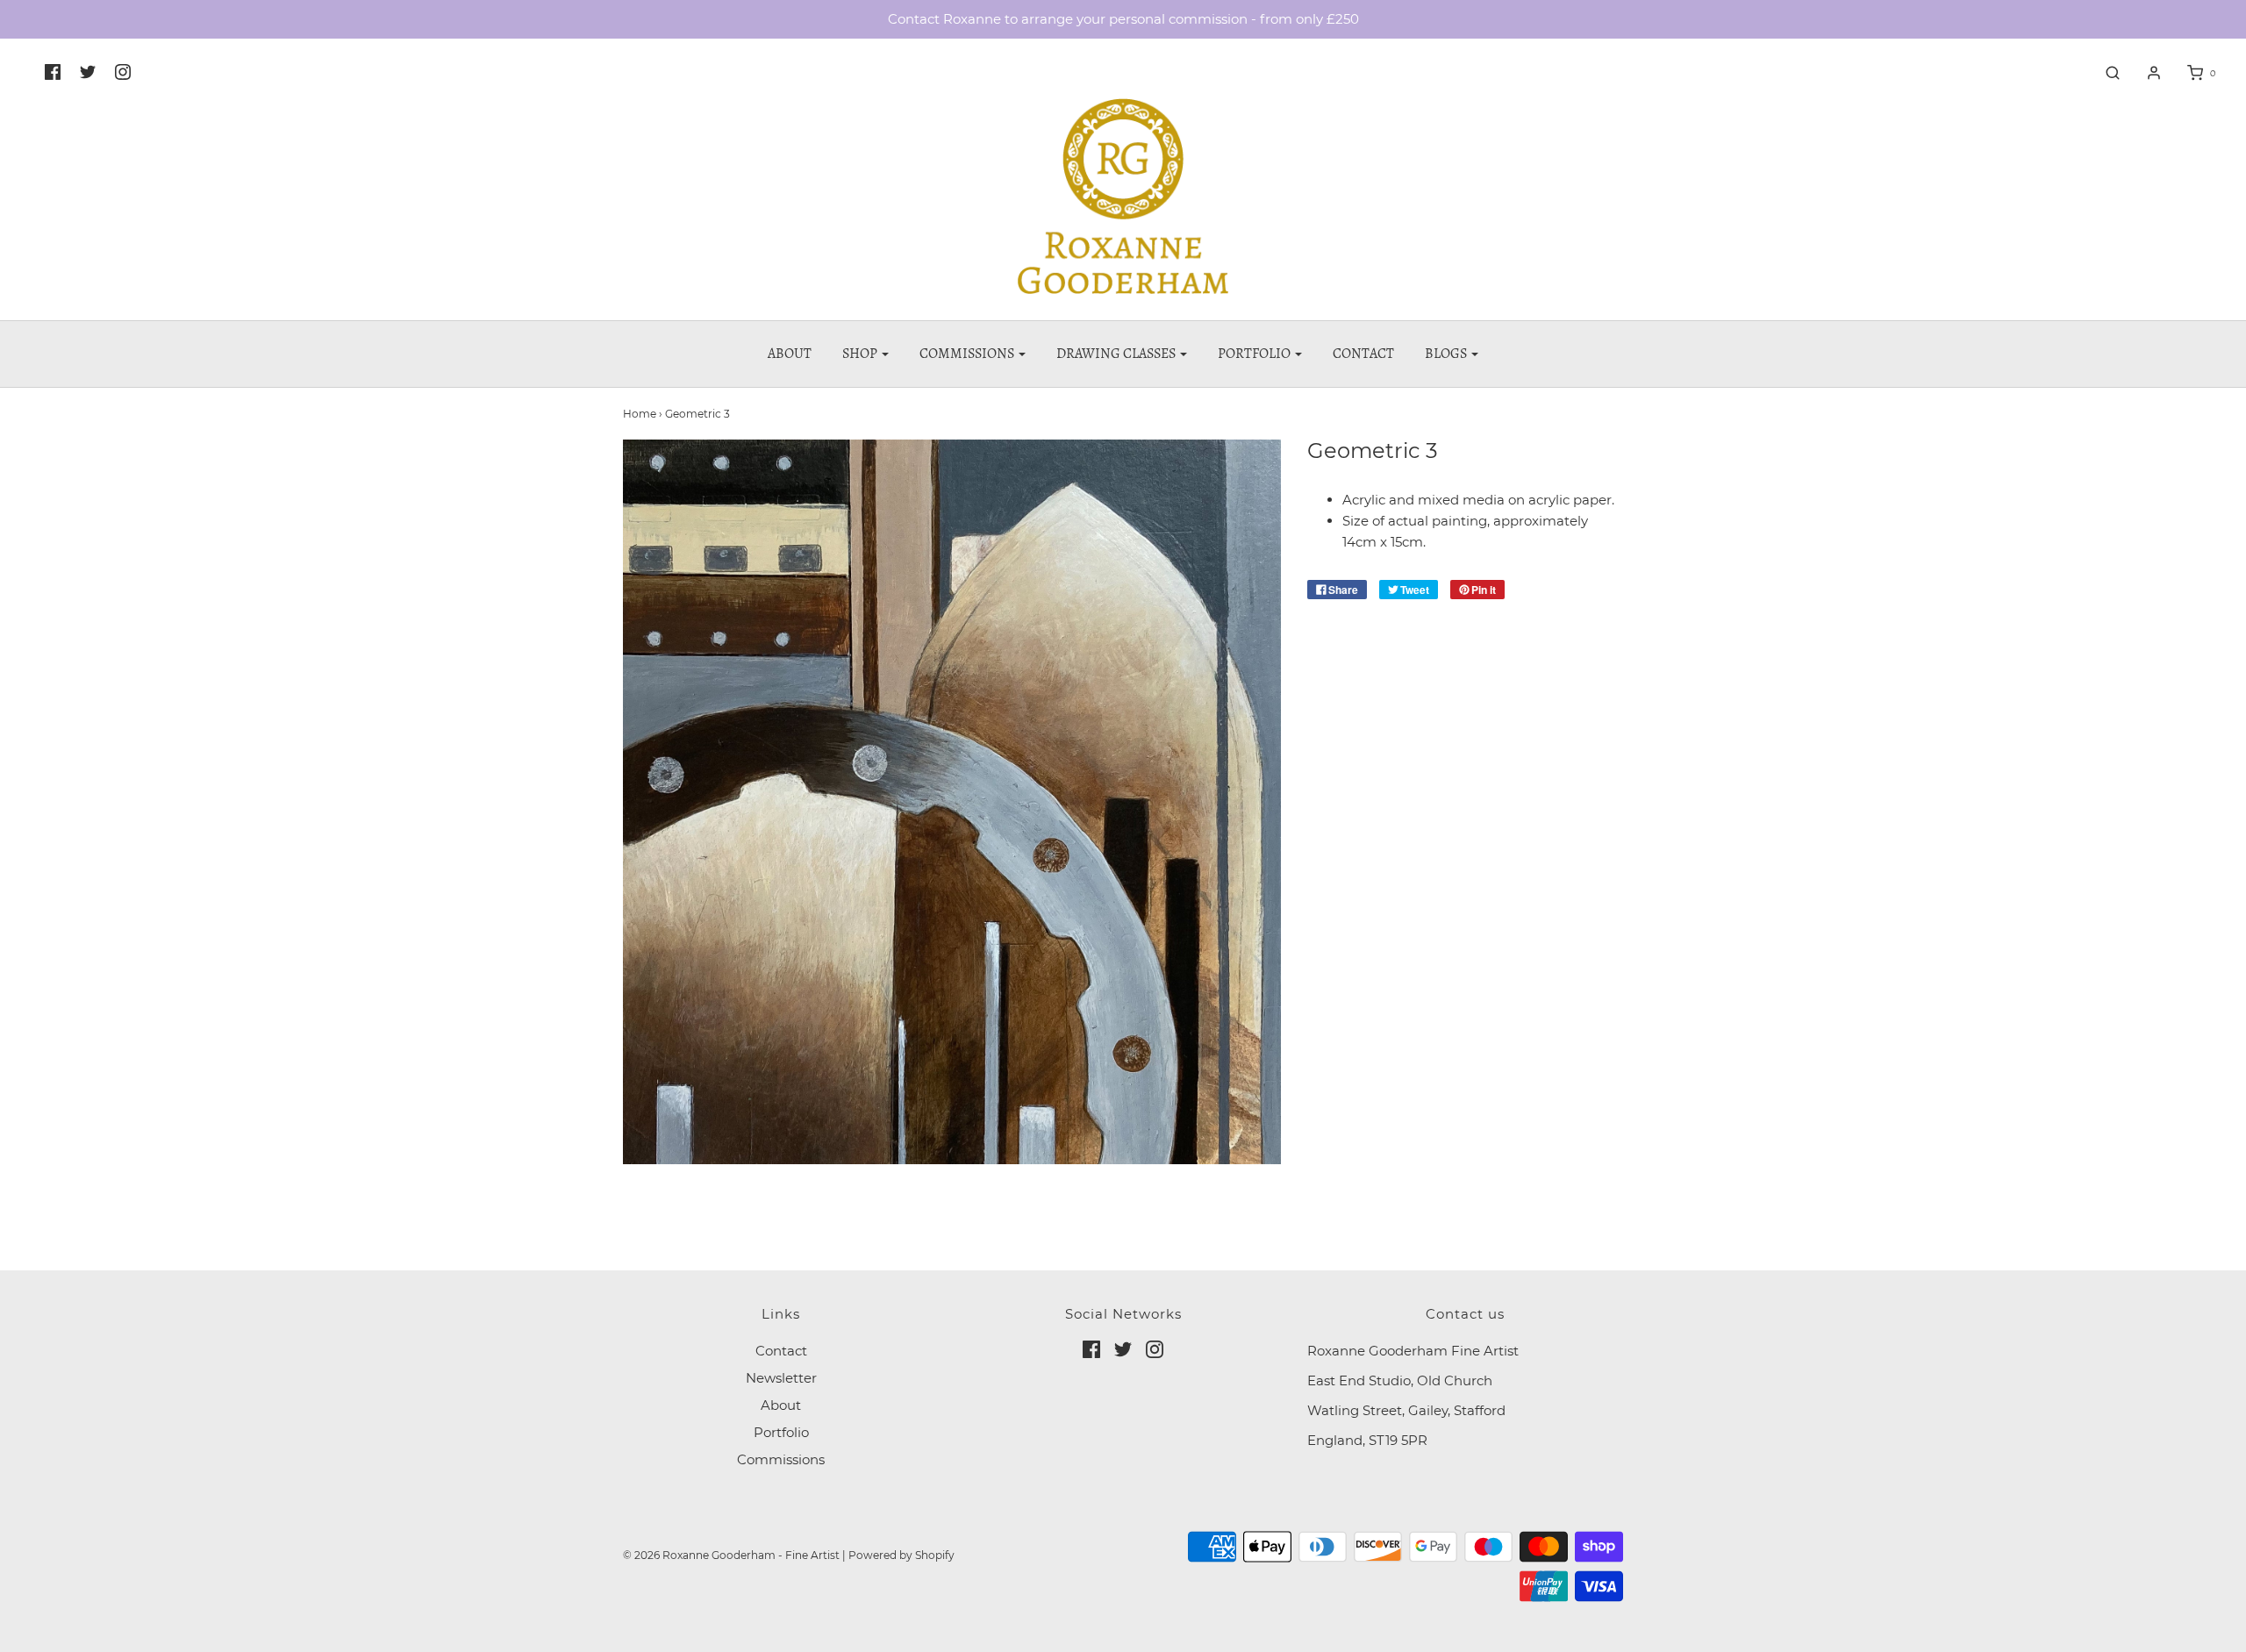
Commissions (781, 1459)
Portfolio (781, 1432)
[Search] (2104, 73)
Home (640, 414)
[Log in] (2145, 73)
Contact (1363, 354)
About (790, 354)
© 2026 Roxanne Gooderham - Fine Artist (731, 1555)
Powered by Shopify (901, 1555)
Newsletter (781, 1378)
